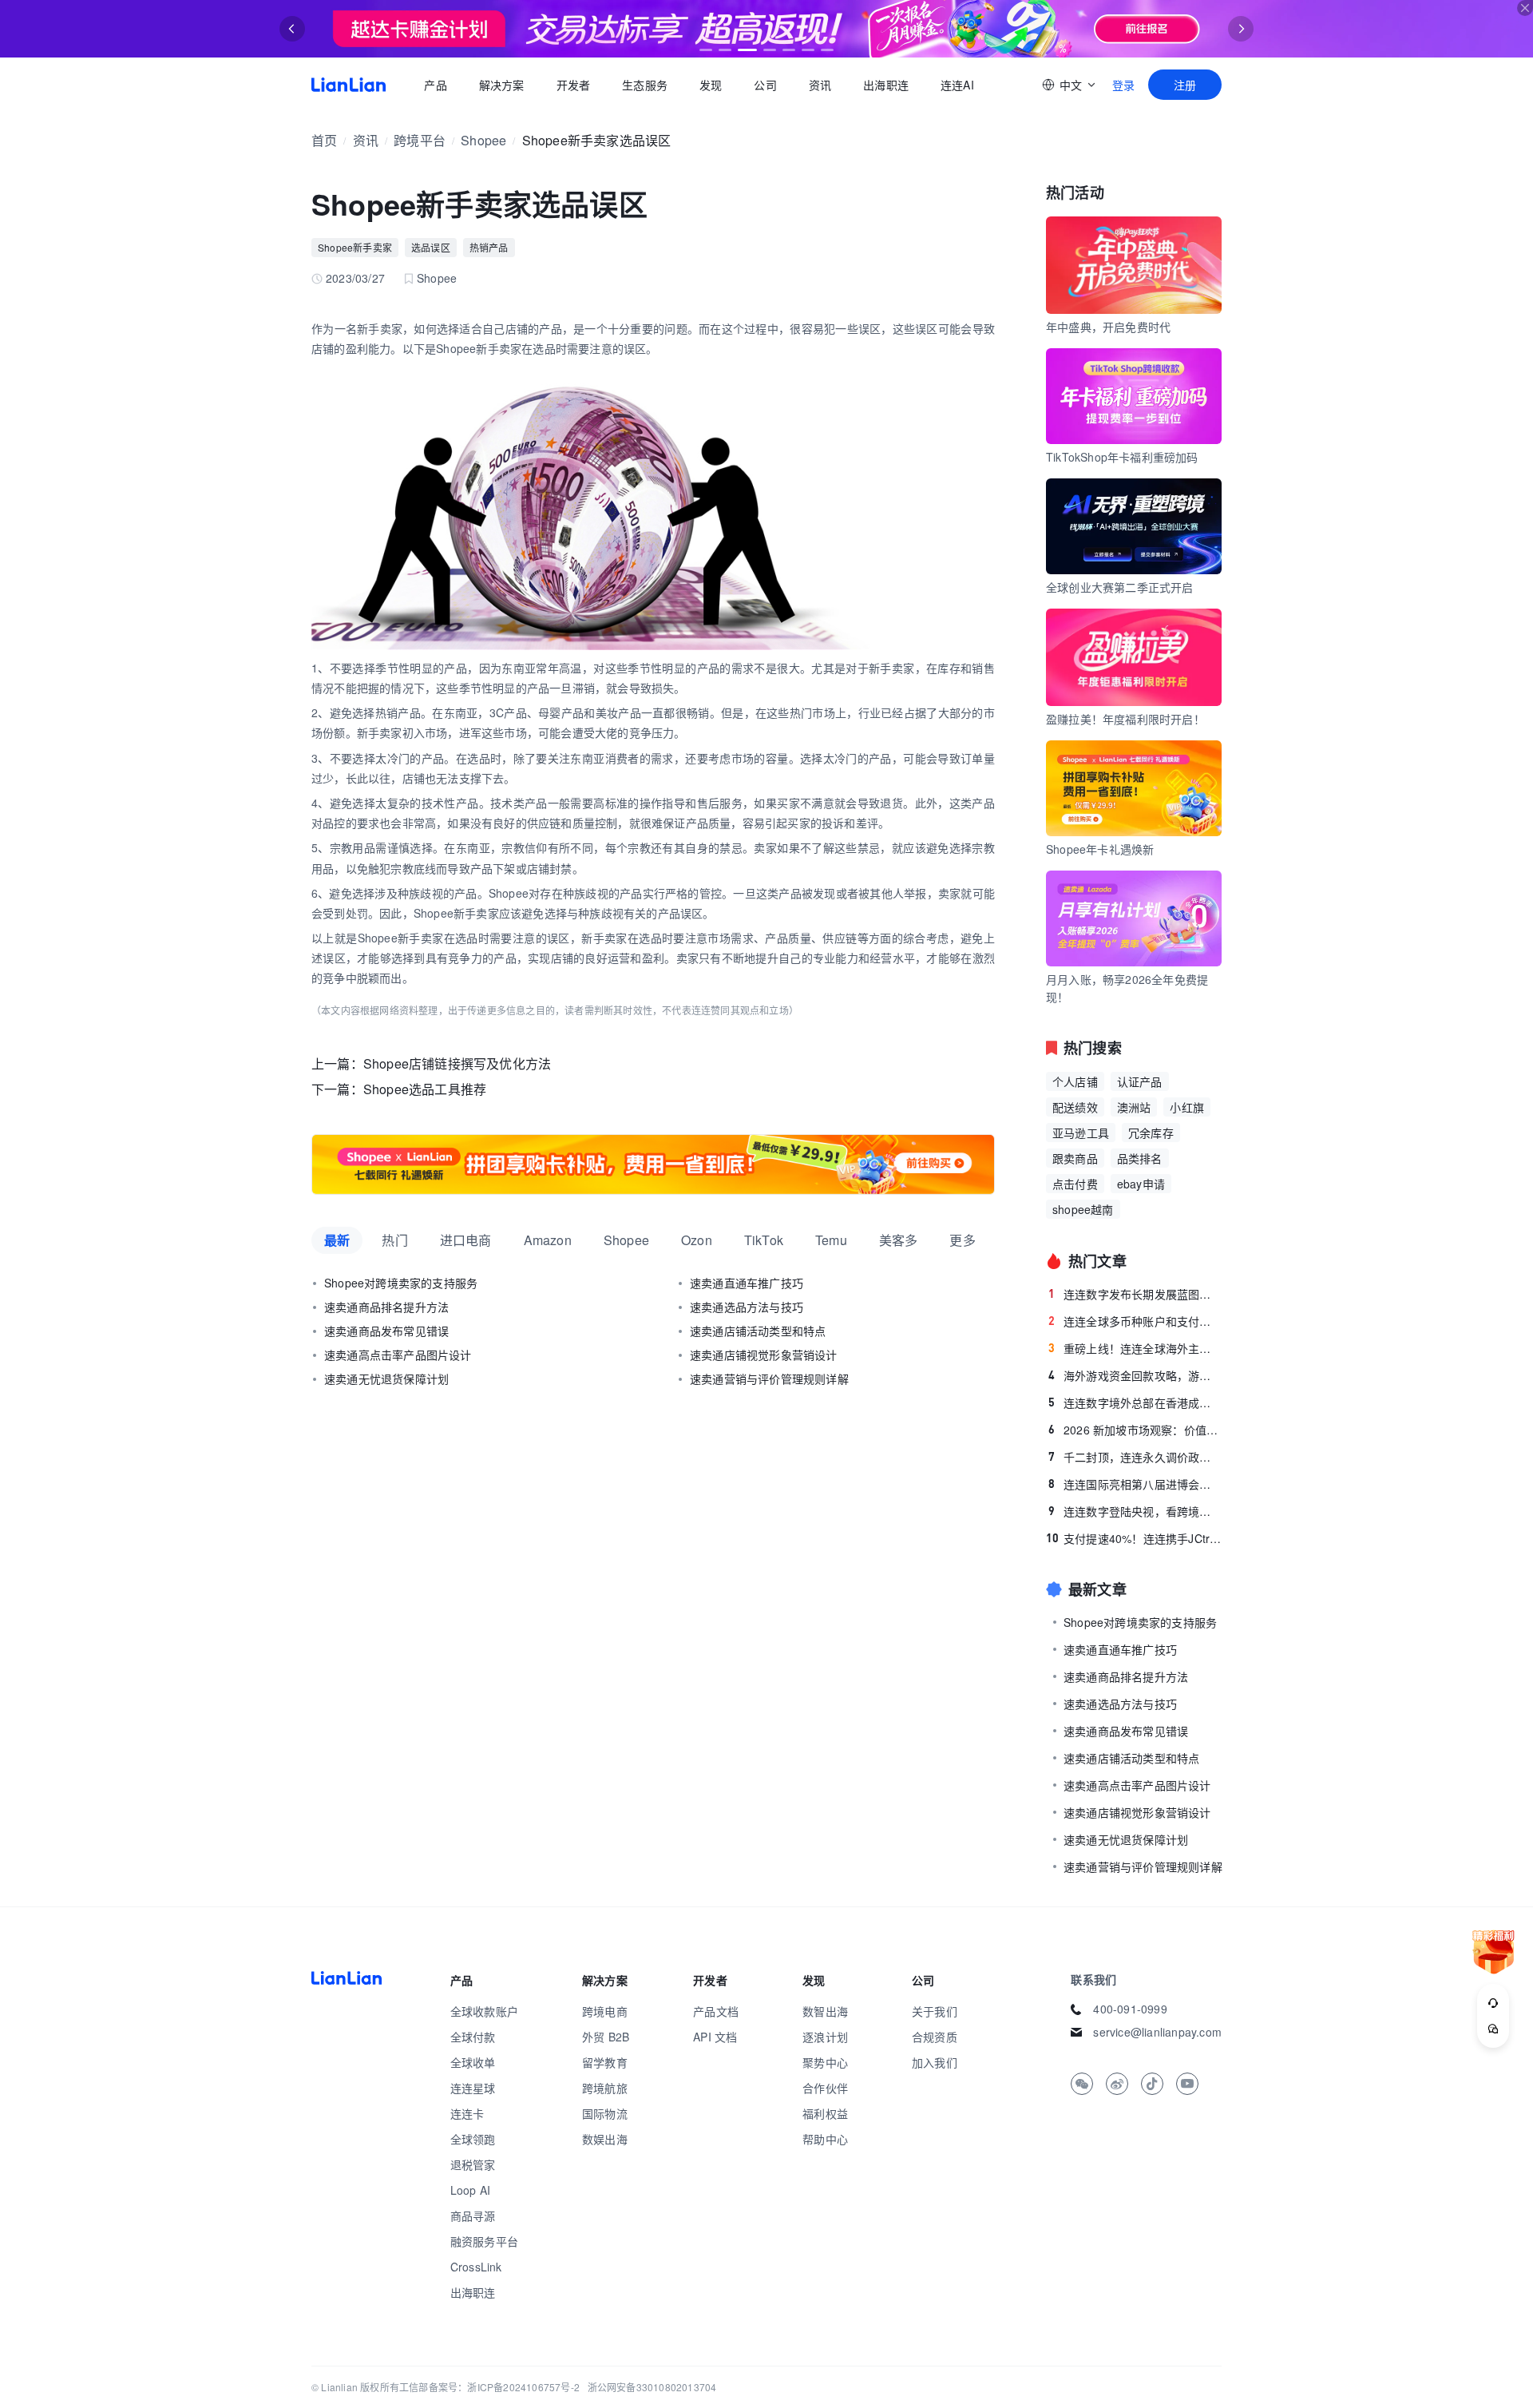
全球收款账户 (484, 2011)
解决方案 (501, 85)
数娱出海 (605, 2139)
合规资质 (935, 2037)
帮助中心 (825, 2139)
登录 (1123, 85)
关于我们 (935, 2011)
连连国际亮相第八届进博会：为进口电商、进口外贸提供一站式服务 (1135, 1484)
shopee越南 (1083, 1209)
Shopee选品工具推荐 (425, 1089)
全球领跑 (473, 2139)
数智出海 (825, 2011)
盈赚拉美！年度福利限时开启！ (1125, 719)
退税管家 (473, 2164)
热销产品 (489, 247)
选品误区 (431, 247)
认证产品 (1140, 1081)
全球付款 (473, 2037)
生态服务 (645, 85)
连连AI (957, 85)
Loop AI (470, 2190)
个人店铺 (1075, 1081)
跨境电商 (605, 2011)
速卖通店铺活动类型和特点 (758, 1331)
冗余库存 (1151, 1133)
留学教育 (605, 2062)
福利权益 (825, 2113)
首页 (349, 85)
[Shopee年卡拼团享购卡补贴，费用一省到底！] (653, 1164)
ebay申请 (1141, 1184)
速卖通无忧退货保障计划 (386, 1379)
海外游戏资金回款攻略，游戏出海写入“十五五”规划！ (1135, 1375)
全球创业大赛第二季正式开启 (1120, 587)
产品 (435, 85)
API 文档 (715, 2037)
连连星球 (473, 2088)
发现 (711, 85)
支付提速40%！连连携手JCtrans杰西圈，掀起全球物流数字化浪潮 (1134, 1538)
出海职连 (886, 85)
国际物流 (605, 2113)
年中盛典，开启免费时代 (1108, 327)
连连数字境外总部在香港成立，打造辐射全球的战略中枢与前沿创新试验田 (1135, 1402)
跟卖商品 (1075, 1158)
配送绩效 (1075, 1107)
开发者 (573, 85)
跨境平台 (420, 140)
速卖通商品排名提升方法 (386, 1307)
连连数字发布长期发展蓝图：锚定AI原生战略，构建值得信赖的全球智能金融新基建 (1135, 1294)
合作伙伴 (825, 2088)
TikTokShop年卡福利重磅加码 (1122, 457)
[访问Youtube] (1187, 2084)
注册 (1185, 85)
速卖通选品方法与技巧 (747, 1307)
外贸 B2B (606, 2037)
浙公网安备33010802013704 (652, 2387)
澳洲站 (1134, 1107)
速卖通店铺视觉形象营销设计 (764, 1355)
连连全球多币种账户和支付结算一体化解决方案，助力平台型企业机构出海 (1135, 1321)
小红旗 (1187, 1107)
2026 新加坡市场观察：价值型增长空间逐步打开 (1135, 1430)
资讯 (820, 85)
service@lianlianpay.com (1157, 2032)
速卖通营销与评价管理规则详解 (769, 1379)
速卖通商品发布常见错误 (386, 1331)
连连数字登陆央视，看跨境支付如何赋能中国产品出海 (1135, 1511)
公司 (765, 85)
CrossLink (476, 2267)
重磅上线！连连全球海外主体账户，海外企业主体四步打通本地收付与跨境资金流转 (1135, 1348)
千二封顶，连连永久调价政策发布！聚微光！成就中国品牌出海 (1135, 1457)
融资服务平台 (484, 2241)
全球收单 (473, 2062)
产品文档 (716, 2011)
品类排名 (1140, 1158)
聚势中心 (825, 2062)
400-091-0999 (1130, 2009)
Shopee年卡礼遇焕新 (1100, 849)
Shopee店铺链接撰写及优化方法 (457, 1063)
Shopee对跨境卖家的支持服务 (401, 1283)
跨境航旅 (605, 2088)
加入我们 (935, 2062)
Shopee (483, 140)
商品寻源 (473, 2216)
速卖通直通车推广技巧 (747, 1283)
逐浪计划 (825, 2037)
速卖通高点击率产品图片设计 (398, 1355)
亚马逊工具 (1081, 1133)
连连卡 (467, 2113)
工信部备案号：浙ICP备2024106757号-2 (489, 2387)
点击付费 (1075, 1184)
